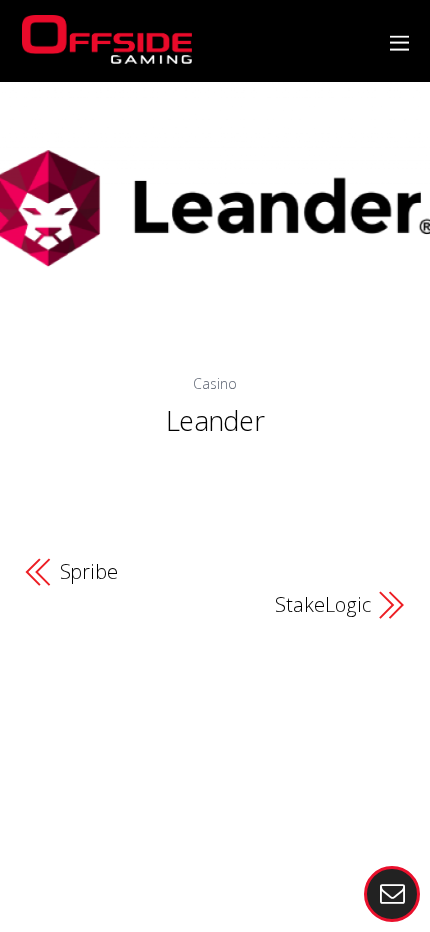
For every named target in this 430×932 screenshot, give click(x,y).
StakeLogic (322, 605)
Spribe (89, 572)
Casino (215, 383)
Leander (215, 420)
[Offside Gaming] (107, 52)
